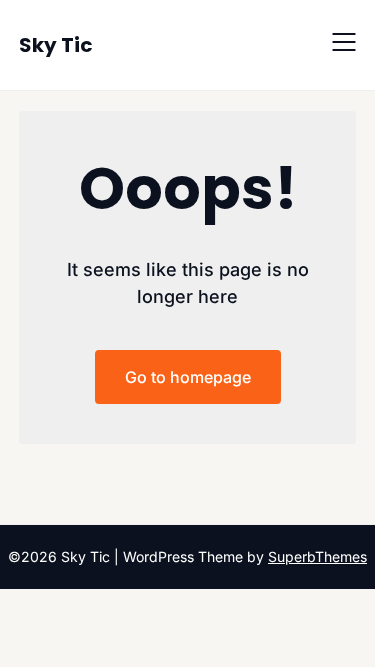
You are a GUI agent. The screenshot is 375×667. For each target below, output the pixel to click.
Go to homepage (188, 377)
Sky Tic (56, 45)
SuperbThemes (317, 556)
